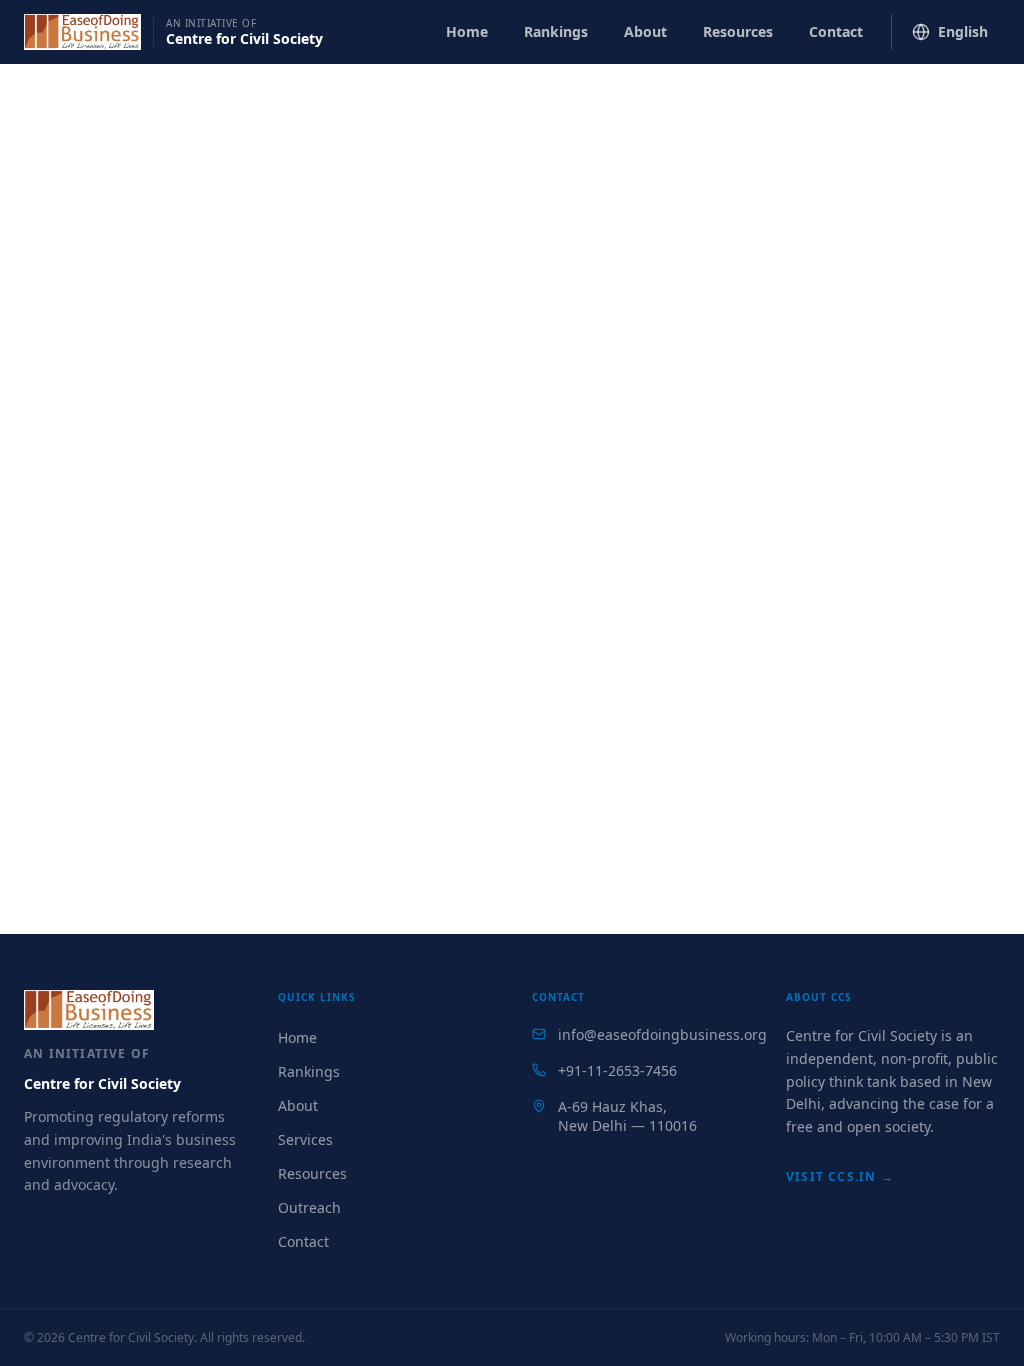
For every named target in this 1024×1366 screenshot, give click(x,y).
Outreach (309, 1207)
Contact (836, 31)
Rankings (556, 31)
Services (305, 1139)
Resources (738, 31)
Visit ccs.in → (840, 1176)
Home (467, 31)
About (645, 31)
